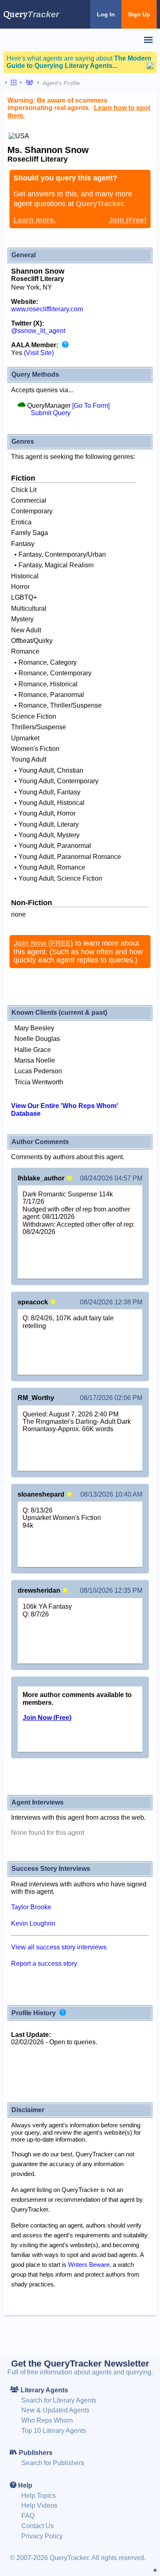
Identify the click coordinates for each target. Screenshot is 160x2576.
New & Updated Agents (55, 2410)
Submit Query (51, 413)
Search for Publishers (53, 2463)
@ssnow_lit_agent (38, 331)
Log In (106, 14)
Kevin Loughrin (33, 1923)
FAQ (28, 2516)
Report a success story (44, 1963)
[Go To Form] (91, 406)
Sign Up (139, 14)
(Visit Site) (39, 353)
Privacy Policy (42, 2536)
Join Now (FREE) (43, 943)
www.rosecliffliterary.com (47, 309)
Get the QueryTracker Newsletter (80, 2364)
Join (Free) (128, 220)
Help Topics (39, 2496)
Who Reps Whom (47, 2420)
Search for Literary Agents (59, 2400)
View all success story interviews (59, 1947)
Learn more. (35, 220)
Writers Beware (89, 2265)
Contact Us (38, 2526)
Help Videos (39, 2505)
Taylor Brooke (31, 1907)
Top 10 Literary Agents (54, 2431)
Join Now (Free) (47, 1718)
